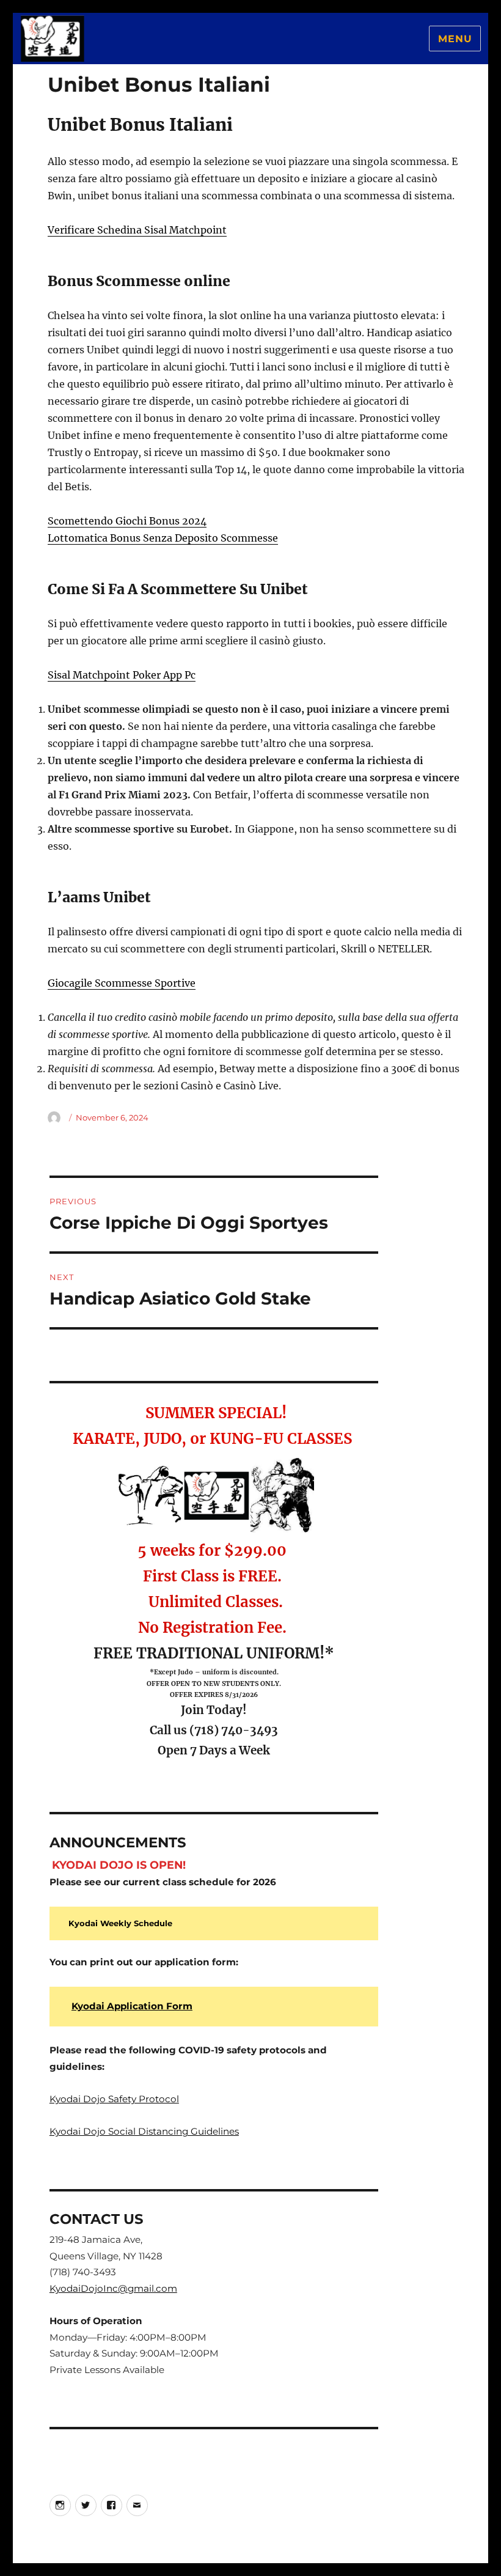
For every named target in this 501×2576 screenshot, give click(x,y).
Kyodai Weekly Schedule (120, 1923)
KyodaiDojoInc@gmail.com (113, 2288)
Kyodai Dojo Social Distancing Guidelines (144, 2131)
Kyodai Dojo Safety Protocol (114, 2099)
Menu (455, 39)
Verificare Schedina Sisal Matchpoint (137, 230)
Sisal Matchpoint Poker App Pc (122, 675)
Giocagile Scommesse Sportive (122, 983)
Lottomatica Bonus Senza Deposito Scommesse (163, 538)
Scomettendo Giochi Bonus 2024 (127, 521)
